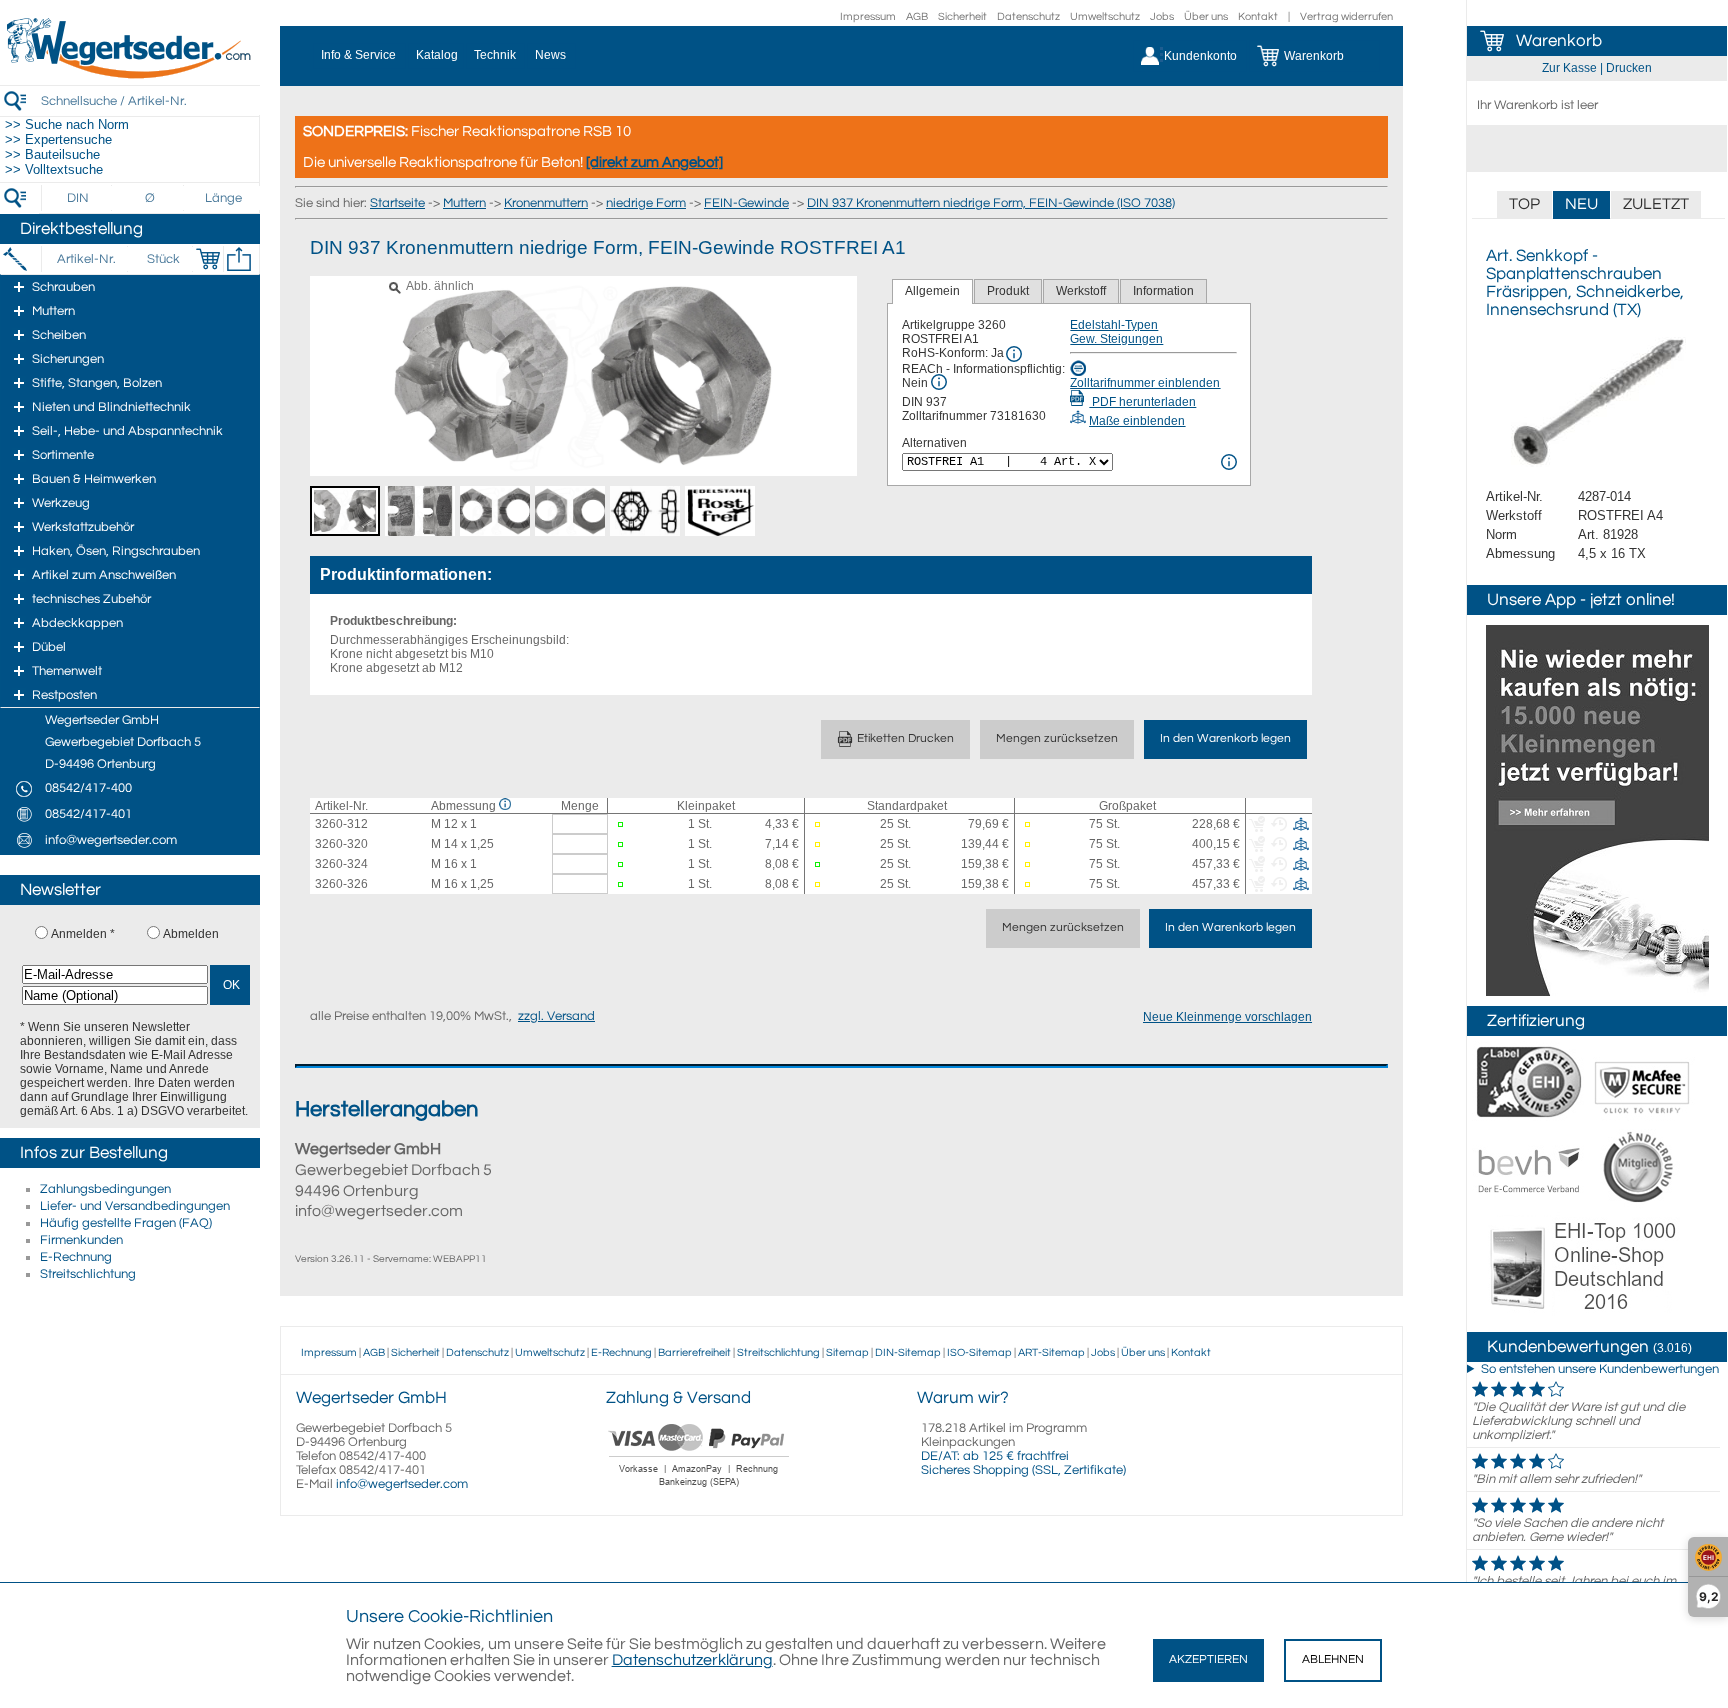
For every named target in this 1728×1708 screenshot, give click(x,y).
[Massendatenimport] (239, 259)
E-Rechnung (76, 1257)
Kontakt (1258, 16)
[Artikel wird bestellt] (821, 824)
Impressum (868, 16)
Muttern (464, 203)
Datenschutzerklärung (692, 1660)
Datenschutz (1028, 16)
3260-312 (341, 824)
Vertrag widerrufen (1346, 16)
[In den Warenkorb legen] (208, 259)
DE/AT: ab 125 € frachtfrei (995, 1456)
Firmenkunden (81, 1240)
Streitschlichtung (88, 1274)
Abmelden (191, 934)
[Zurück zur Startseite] (130, 75)
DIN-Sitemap (908, 1352)
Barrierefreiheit (694, 1352)
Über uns (1206, 16)
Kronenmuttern (546, 203)
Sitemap (847, 1352)
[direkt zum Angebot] (654, 162)
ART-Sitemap (1051, 1352)
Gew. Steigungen (1116, 339)
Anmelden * (83, 934)
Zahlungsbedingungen (105, 1189)
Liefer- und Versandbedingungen (135, 1206)
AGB (917, 16)
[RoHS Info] (1014, 354)
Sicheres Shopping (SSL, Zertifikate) (1023, 1470)
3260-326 (341, 884)
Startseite (397, 203)
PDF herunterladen (1142, 402)
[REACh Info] (939, 382)
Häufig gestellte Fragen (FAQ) (126, 1223)
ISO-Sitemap (979, 1352)
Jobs (1162, 16)
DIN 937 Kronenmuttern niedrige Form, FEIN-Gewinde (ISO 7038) (991, 203)
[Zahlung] (699, 1489)
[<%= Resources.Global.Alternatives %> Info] (1229, 462)
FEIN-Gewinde (746, 203)
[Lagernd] (623, 824)
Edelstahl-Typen (1114, 325)
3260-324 (341, 864)
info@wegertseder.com (402, 1484)
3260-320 (341, 844)
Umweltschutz (1105, 16)
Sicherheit (962, 16)
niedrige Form (646, 203)
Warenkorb (1559, 41)
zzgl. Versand (556, 1016)
